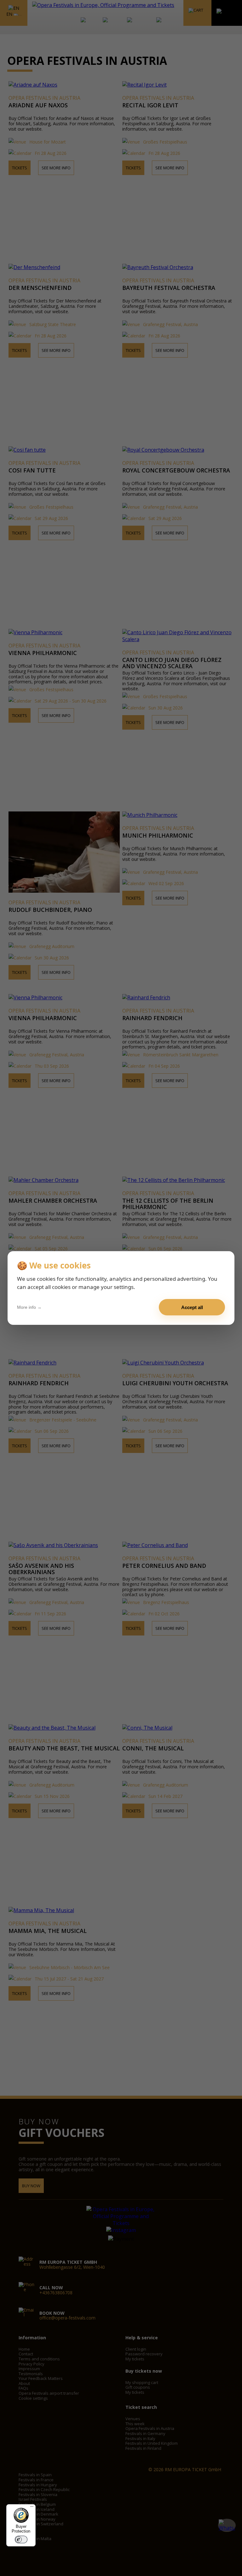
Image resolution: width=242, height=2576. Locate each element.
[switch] (21, 2539)
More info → (29, 1307)
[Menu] (32, 2508)
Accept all (192, 1307)
